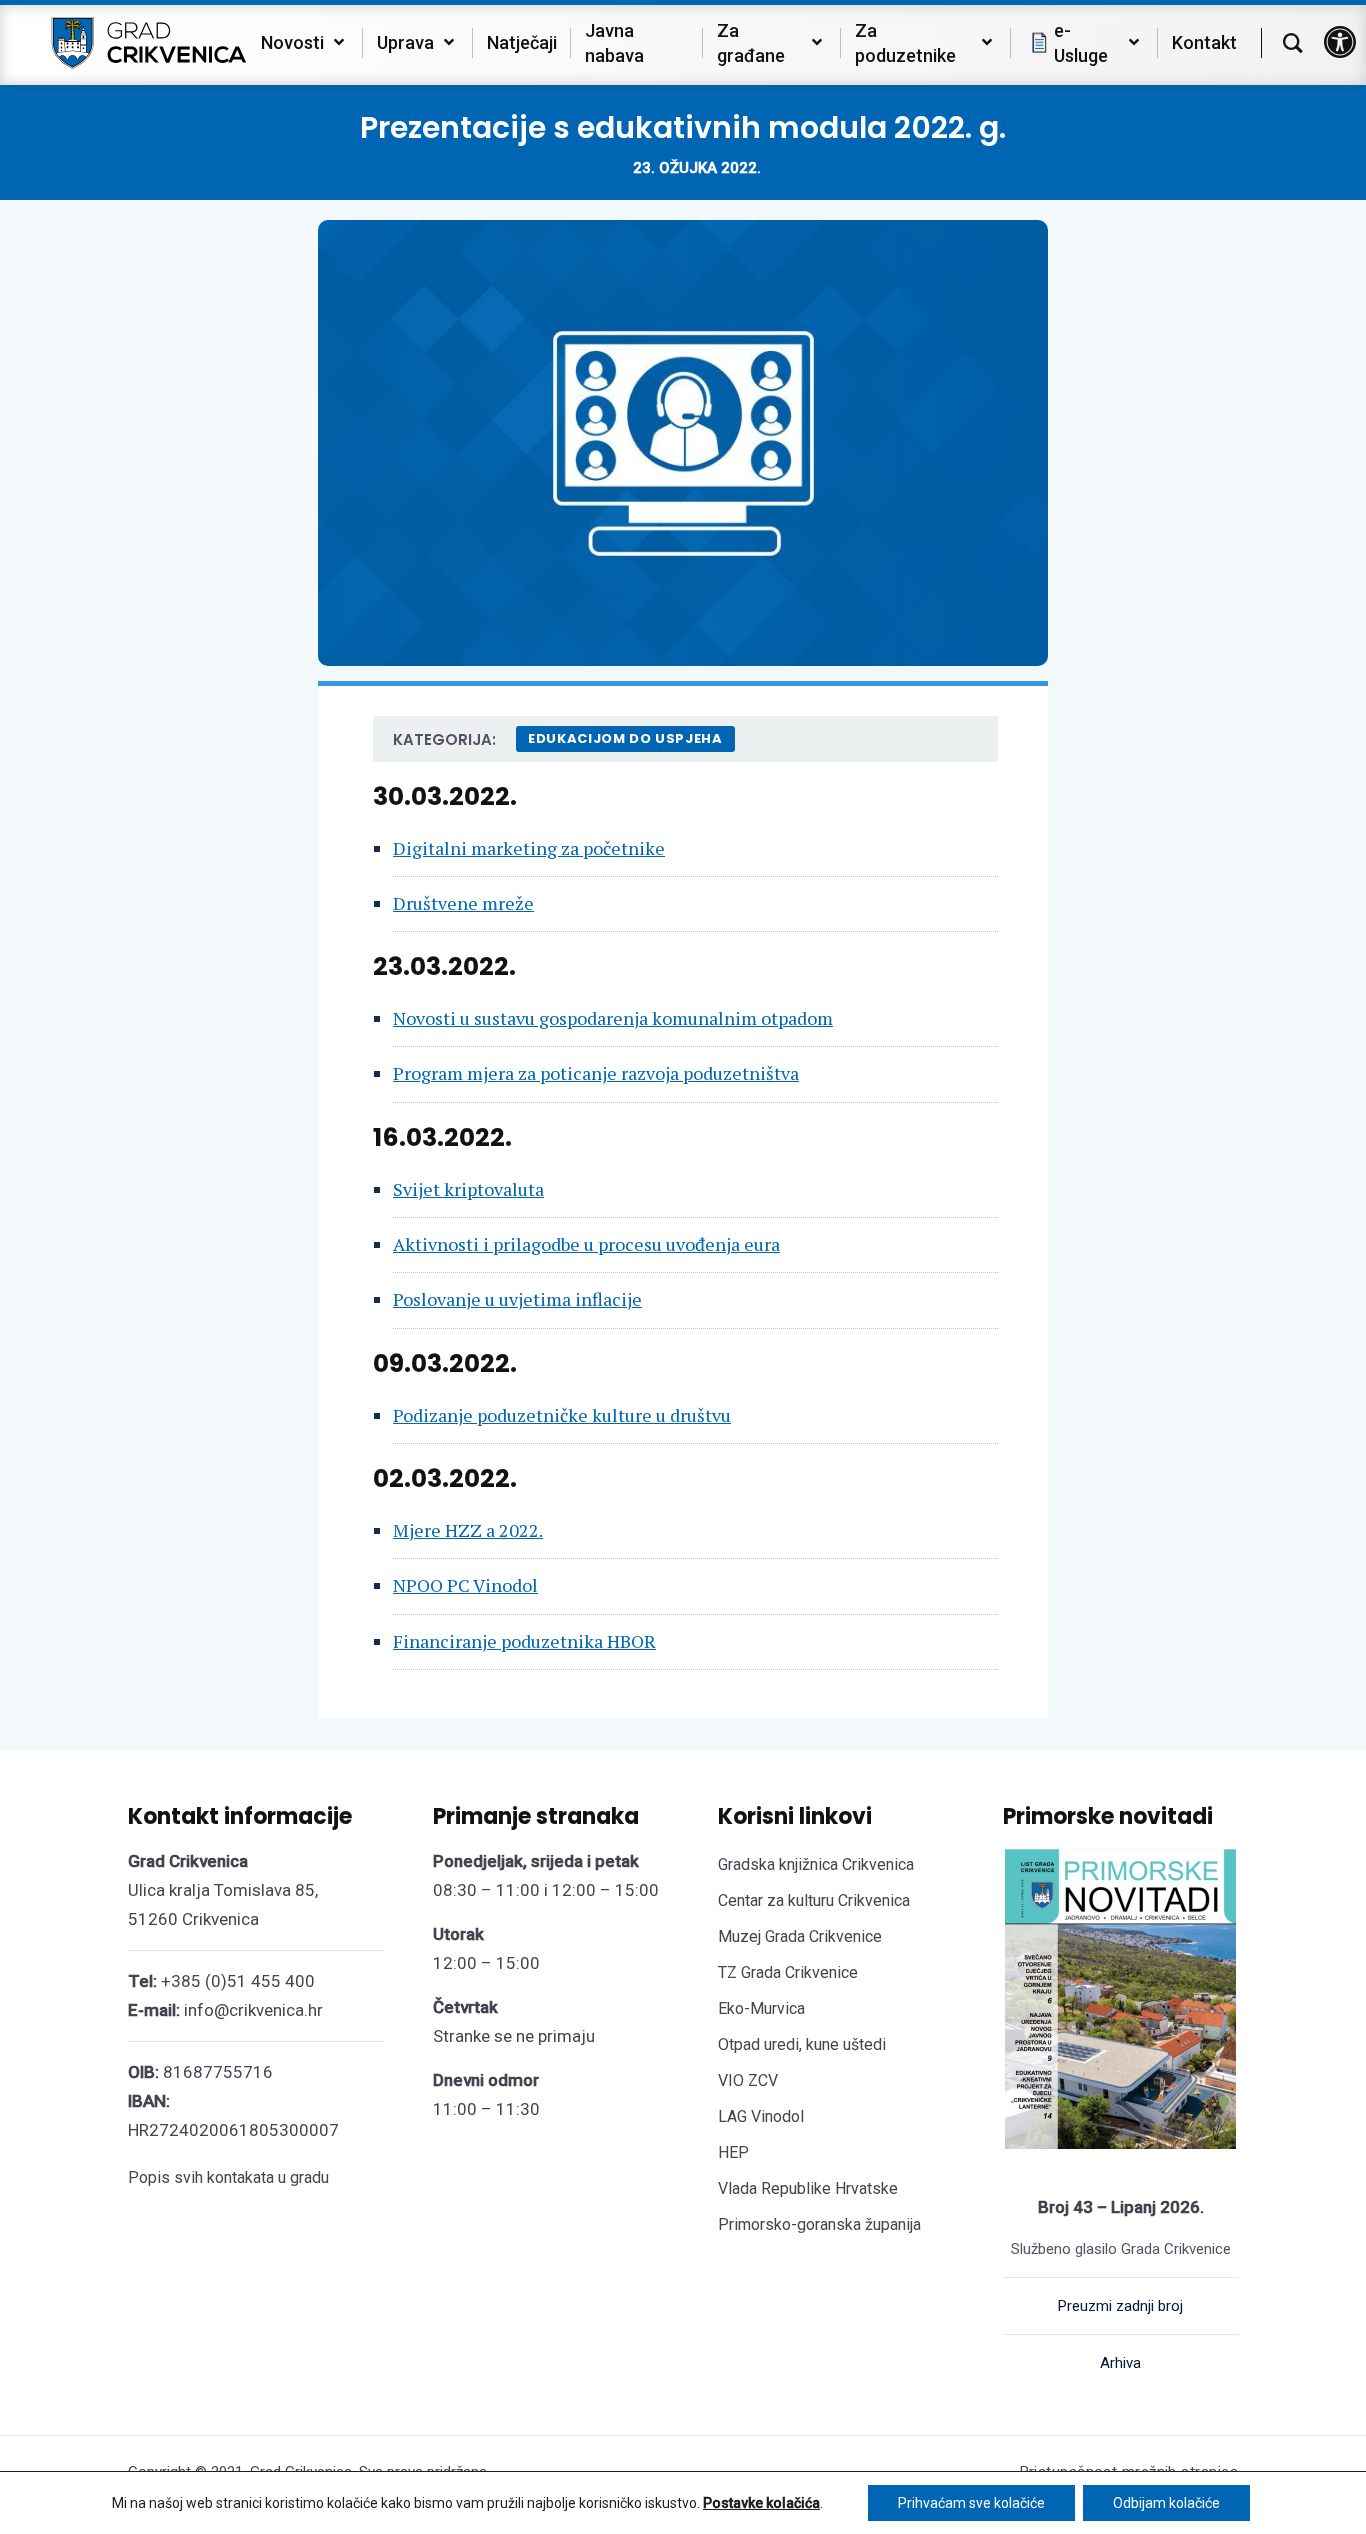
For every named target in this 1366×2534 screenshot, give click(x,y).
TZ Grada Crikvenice (788, 1972)
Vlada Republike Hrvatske (808, 2188)
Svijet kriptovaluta (468, 1189)
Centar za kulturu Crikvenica (814, 1900)
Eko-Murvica (761, 2008)
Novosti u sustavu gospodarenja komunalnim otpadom (613, 1018)
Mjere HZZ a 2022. (468, 1530)
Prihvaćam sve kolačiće (971, 2503)
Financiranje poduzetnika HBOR (524, 1641)
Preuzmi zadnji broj (1120, 2306)
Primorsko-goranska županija (819, 2224)
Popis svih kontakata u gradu (228, 2177)
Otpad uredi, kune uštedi (802, 2044)
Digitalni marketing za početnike (529, 848)
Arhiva (1120, 2363)
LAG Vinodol (761, 2116)
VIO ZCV (748, 2080)
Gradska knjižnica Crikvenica (816, 1864)
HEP (733, 2152)
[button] (1340, 42)
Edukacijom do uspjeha (625, 738)
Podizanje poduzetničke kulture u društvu (562, 1415)
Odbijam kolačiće (1166, 2503)
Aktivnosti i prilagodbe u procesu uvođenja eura (586, 1244)
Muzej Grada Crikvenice (800, 1936)
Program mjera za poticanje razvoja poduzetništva (596, 1073)
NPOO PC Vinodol (465, 1585)
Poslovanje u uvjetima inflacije (517, 1299)
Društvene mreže (463, 903)
